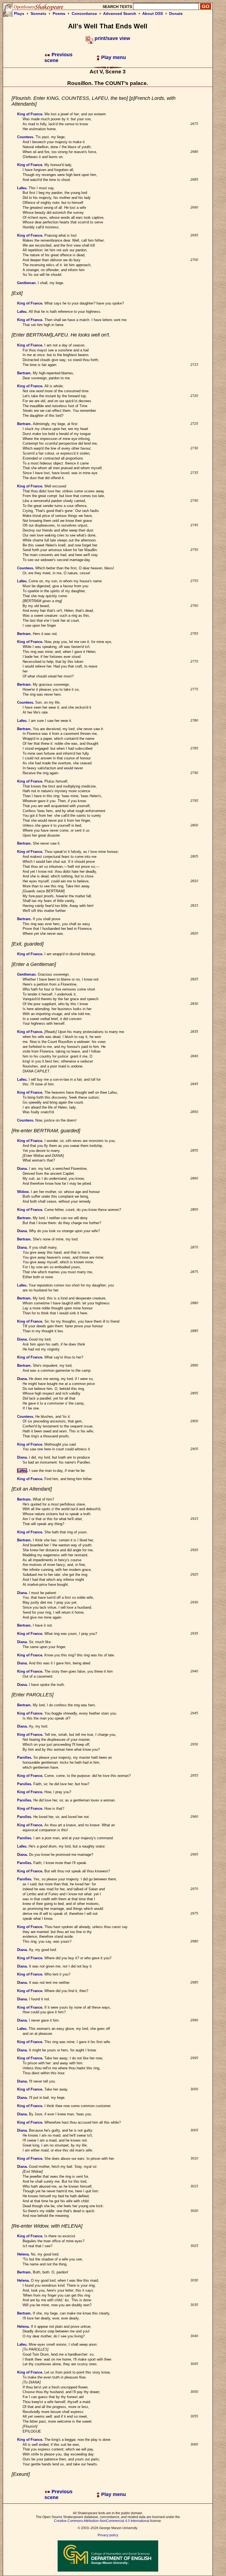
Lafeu (22, 188)
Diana (22, 1169)
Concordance (84, 14)
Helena (23, 2254)
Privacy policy (108, 2535)
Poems (59, 14)
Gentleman (26, 283)
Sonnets (38, 14)
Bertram (24, 373)
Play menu (113, 57)
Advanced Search (120, 14)
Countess (25, 137)
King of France (30, 114)
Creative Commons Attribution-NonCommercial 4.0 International (102, 2521)
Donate (176, 14)
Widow (23, 1192)
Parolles (24, 1757)
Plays (19, 14)
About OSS (153, 14)
